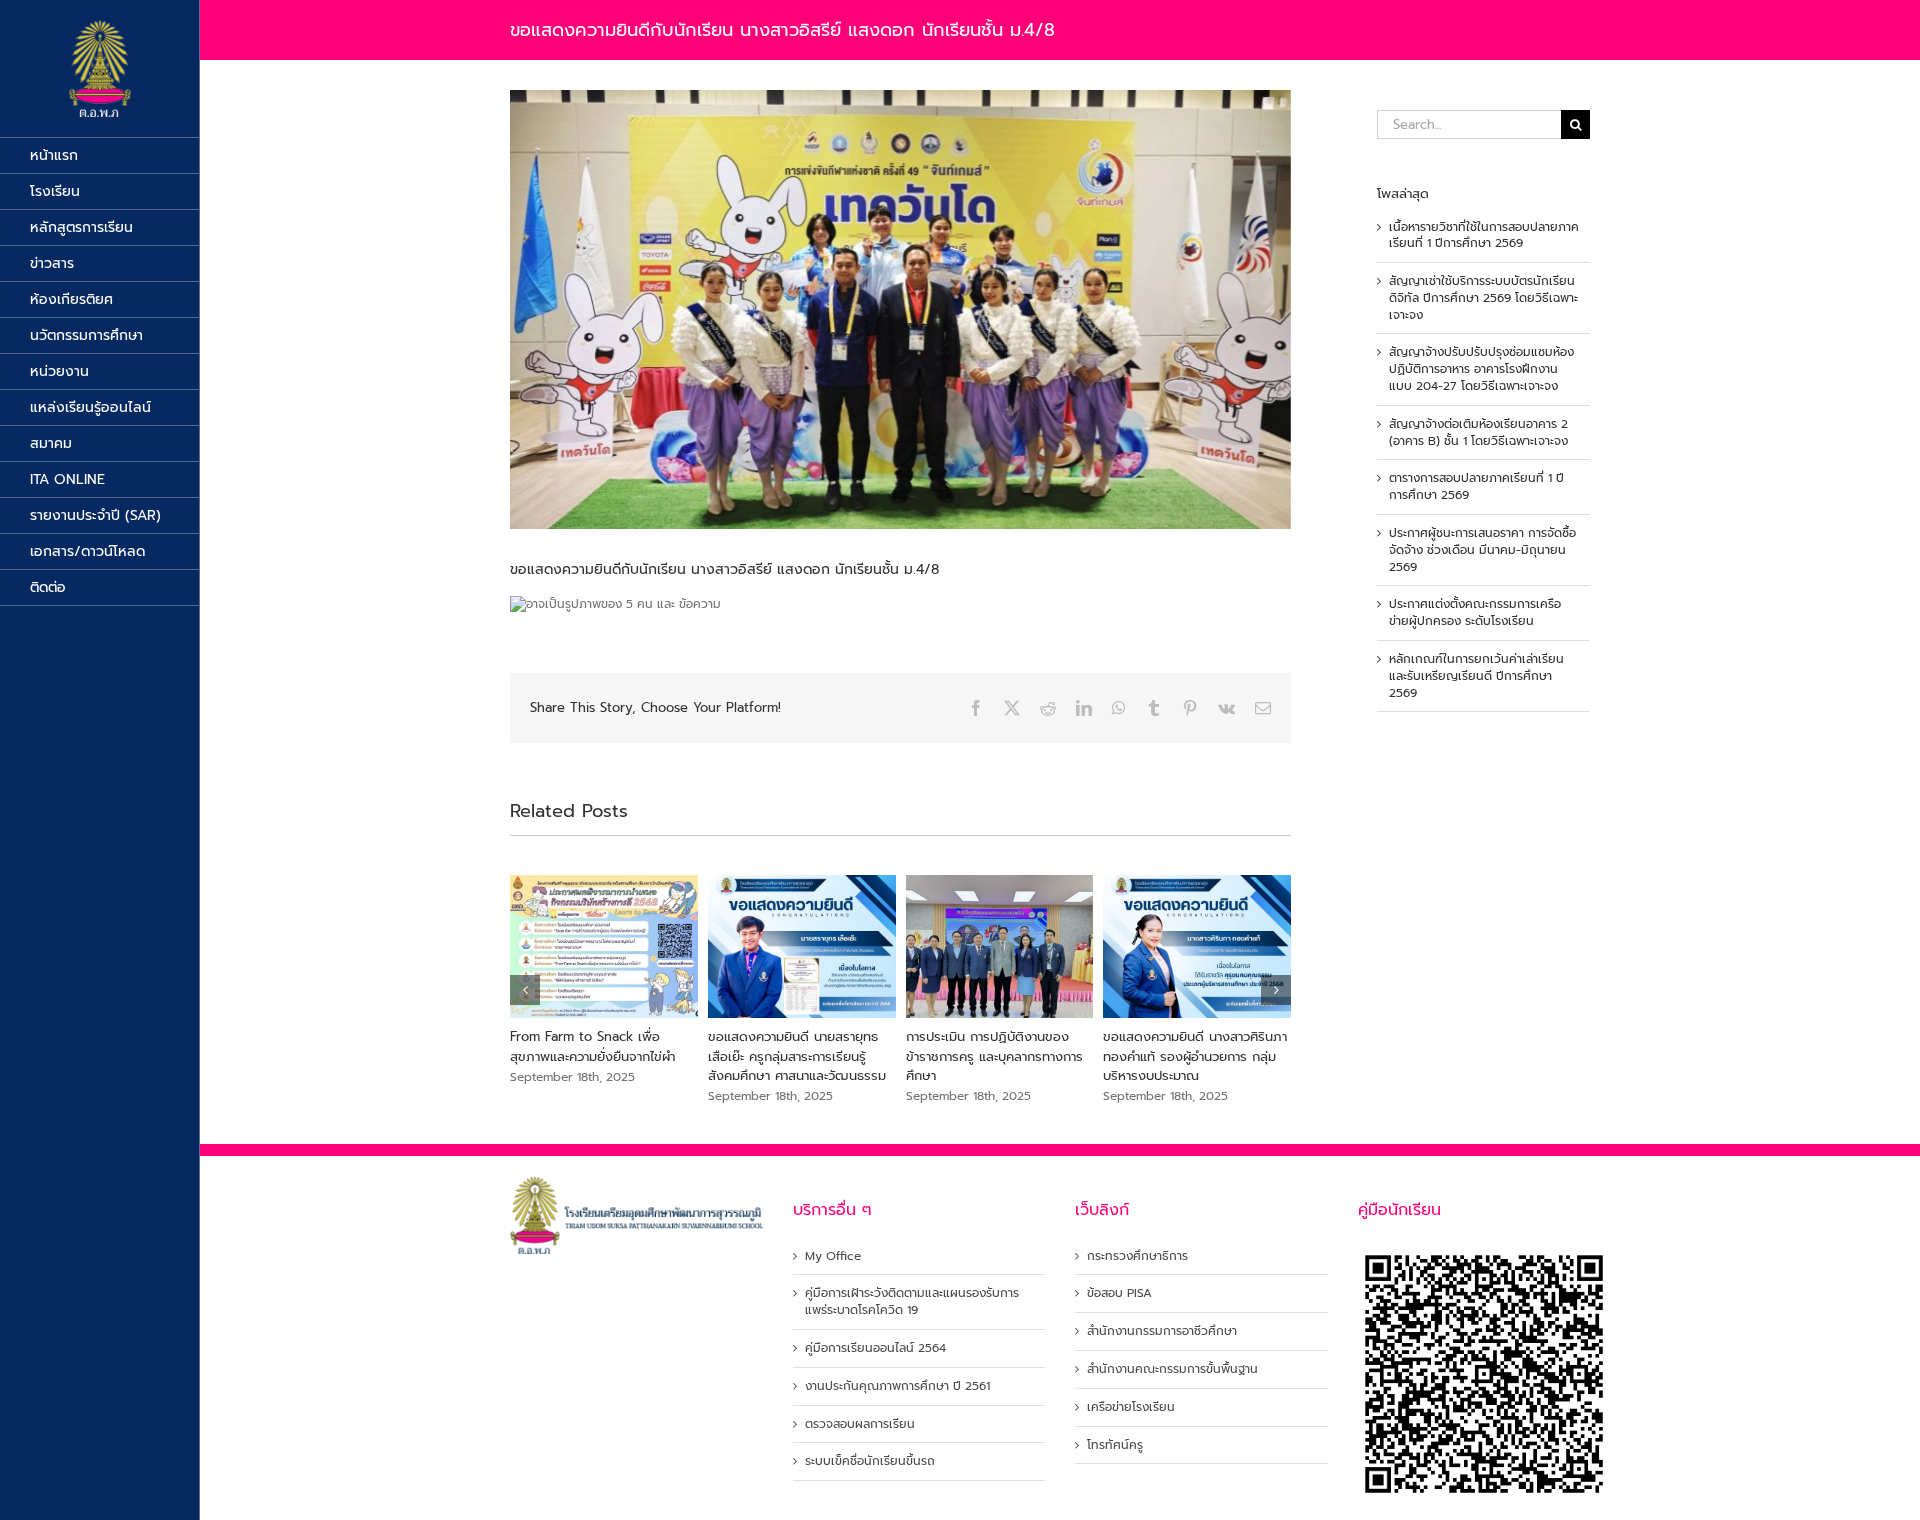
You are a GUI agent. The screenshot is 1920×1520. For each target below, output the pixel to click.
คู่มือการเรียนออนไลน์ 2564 (875, 1348)
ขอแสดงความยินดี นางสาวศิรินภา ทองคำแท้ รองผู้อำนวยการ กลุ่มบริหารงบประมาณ (1195, 1056)
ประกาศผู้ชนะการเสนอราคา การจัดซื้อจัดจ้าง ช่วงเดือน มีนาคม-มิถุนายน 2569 (1482, 550)
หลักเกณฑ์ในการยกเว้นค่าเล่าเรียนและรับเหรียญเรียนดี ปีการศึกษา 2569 (1476, 676)
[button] (525, 990)
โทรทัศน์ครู (1115, 1445)
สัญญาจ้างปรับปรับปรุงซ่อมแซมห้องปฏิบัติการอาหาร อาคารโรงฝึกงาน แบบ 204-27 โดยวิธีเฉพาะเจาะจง (1481, 369)
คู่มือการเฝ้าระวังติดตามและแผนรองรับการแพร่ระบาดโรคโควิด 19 (912, 1302)
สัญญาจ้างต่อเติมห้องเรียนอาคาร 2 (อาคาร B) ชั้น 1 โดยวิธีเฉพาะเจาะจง (1478, 432)
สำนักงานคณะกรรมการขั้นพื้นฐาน (1172, 1369)
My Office (833, 1256)
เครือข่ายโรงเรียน (1131, 1407)
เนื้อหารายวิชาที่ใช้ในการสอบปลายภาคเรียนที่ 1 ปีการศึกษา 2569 (1484, 235)
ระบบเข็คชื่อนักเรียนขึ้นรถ (870, 1461)
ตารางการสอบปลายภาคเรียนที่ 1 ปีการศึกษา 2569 (1476, 486)
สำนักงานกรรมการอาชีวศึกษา (1162, 1331)
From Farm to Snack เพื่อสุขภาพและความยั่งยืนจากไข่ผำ (592, 1046)
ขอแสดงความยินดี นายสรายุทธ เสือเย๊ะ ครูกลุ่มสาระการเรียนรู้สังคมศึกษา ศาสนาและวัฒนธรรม (797, 1056)
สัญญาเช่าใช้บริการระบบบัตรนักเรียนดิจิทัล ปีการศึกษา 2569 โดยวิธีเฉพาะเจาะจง (1483, 298)
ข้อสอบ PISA (1119, 1293)
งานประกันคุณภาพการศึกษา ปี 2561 (897, 1386)
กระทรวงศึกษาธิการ (1137, 1256)
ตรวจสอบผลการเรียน (860, 1424)
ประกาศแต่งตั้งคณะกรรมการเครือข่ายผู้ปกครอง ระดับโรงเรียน (1475, 612)
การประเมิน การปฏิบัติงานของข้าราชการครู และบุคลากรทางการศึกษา (994, 1056)
